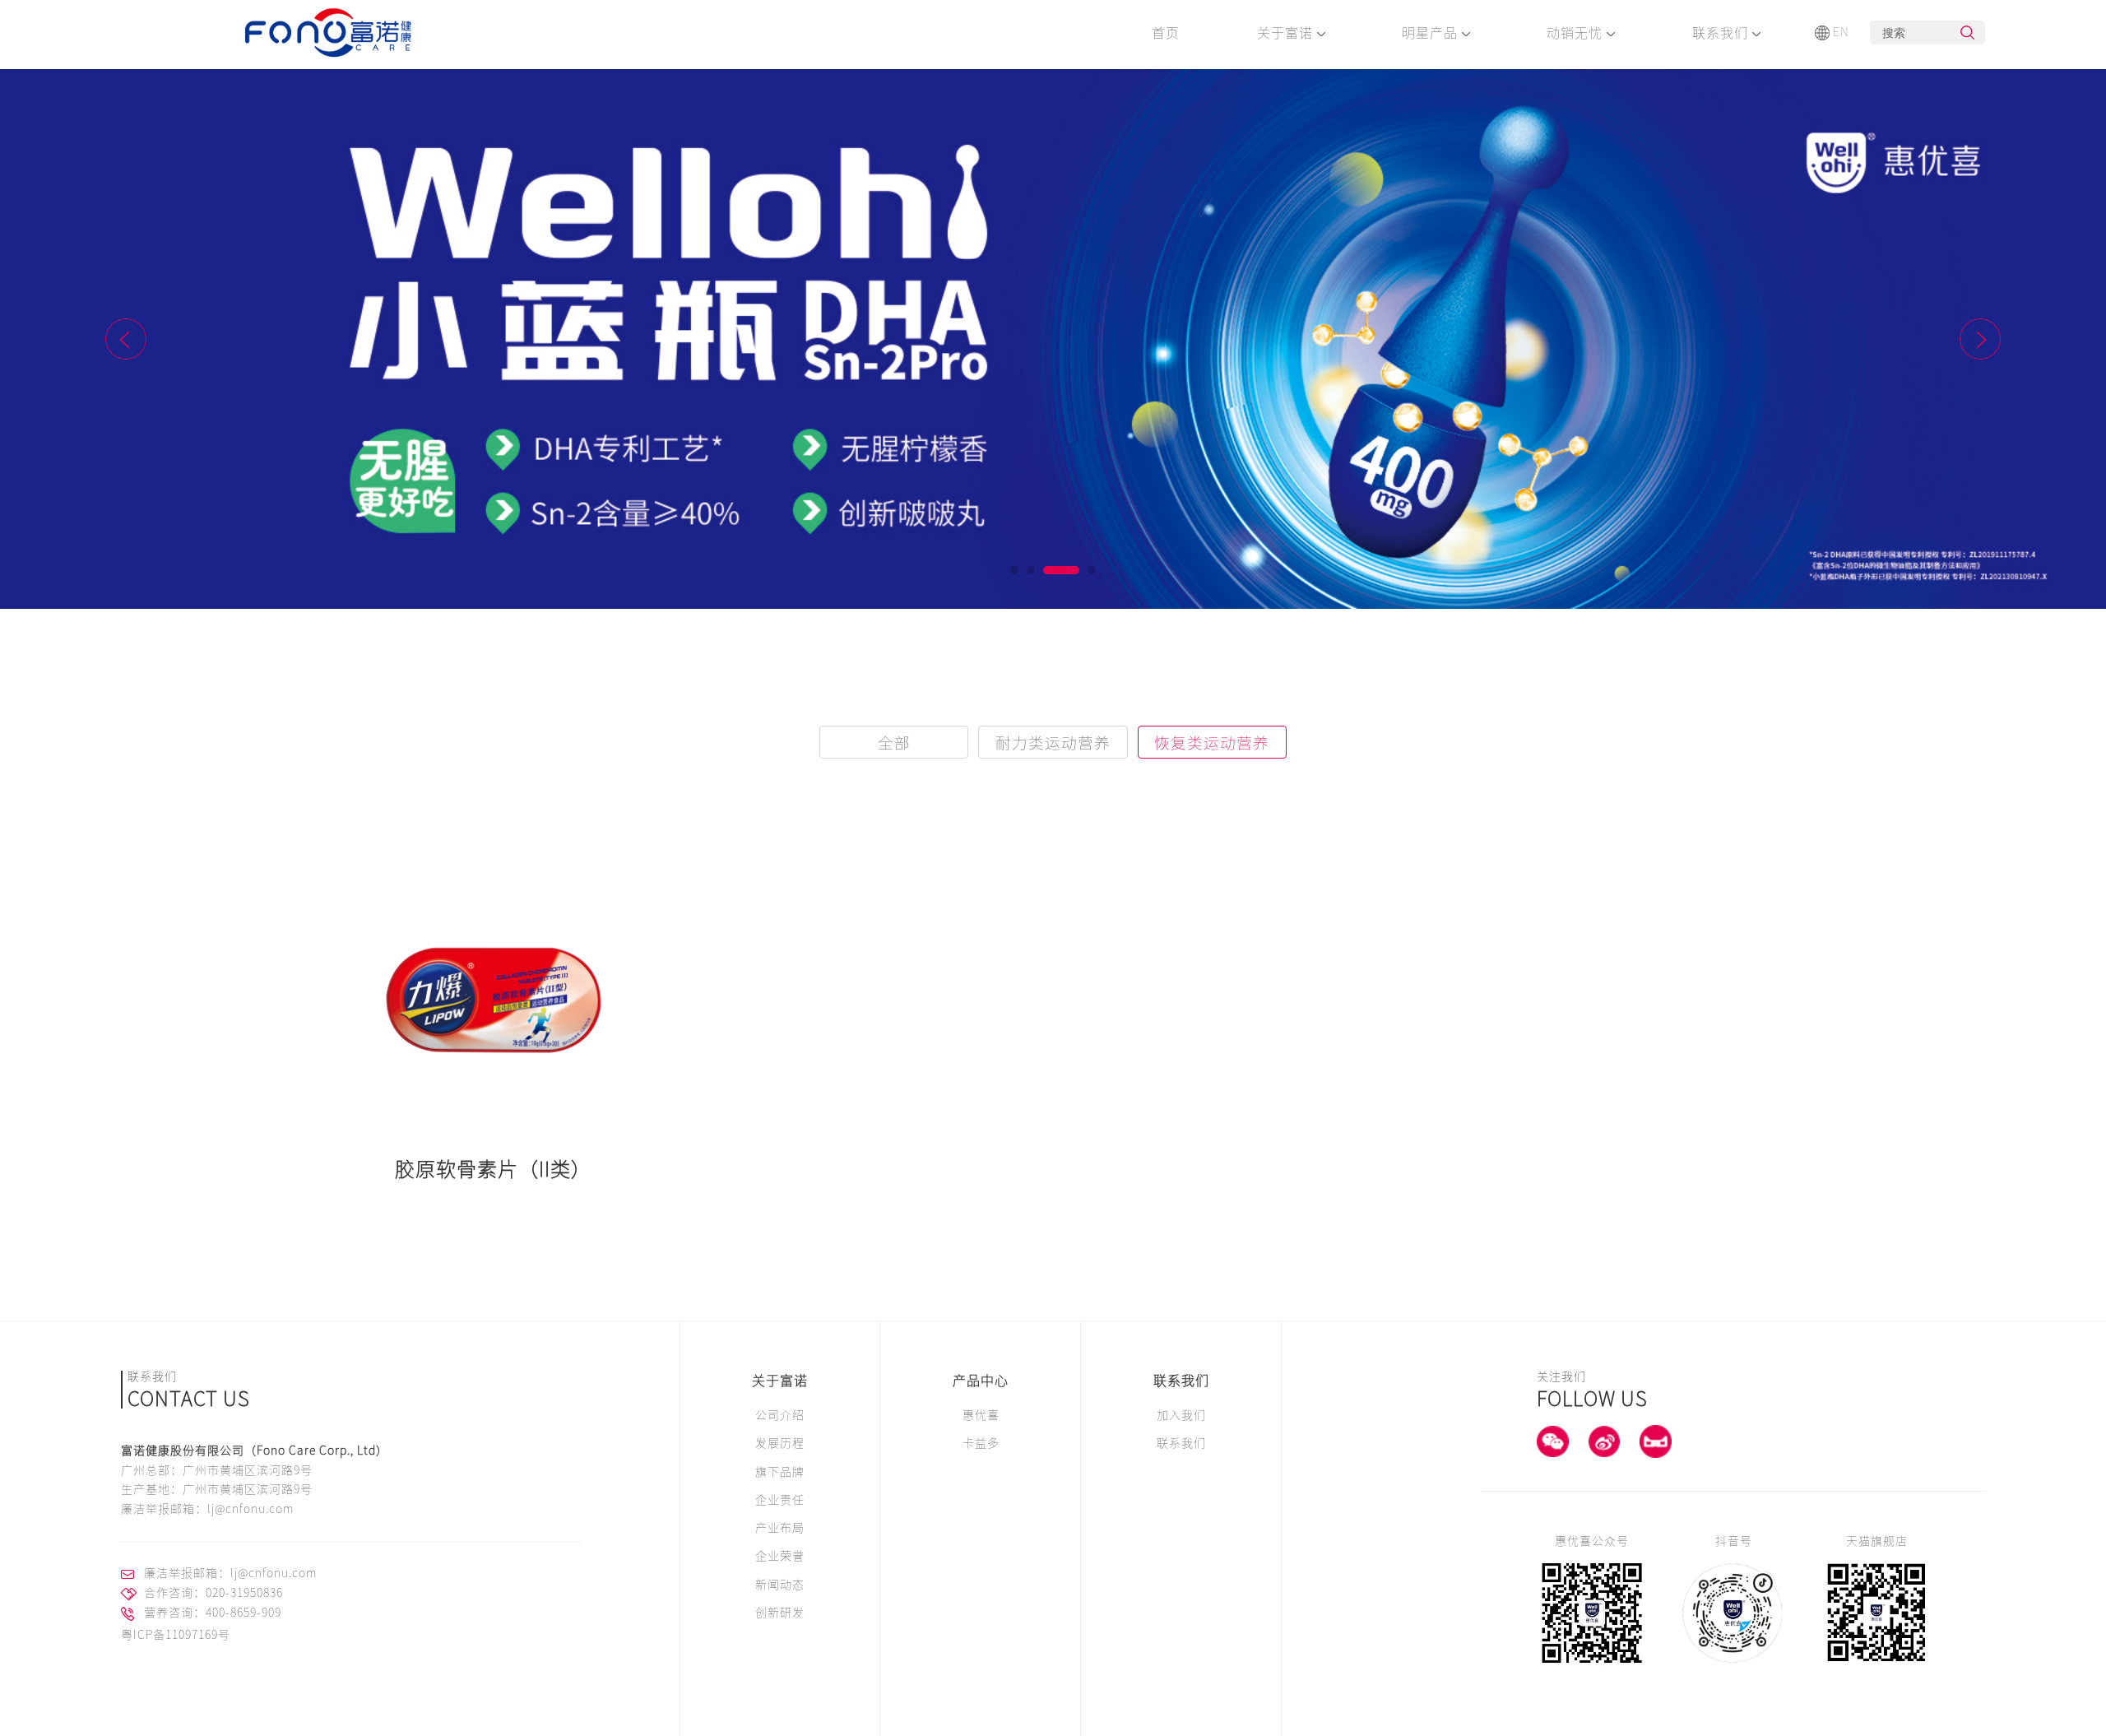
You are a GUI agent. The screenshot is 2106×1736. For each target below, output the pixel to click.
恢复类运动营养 (1212, 743)
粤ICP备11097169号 (176, 1635)
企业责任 (780, 1500)
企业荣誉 (780, 1556)
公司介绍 (780, 1415)
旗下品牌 (780, 1472)
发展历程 (780, 1443)
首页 (1166, 33)
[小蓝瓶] (1053, 339)
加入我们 (1181, 1415)
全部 (894, 743)
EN (1841, 32)
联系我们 (1722, 33)
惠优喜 (981, 1415)
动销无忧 (1577, 33)
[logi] (329, 35)
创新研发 (780, 1613)
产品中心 (981, 1381)
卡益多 (981, 1443)
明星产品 (1432, 33)
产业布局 (780, 1528)
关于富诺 (1287, 33)
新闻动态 (780, 1585)
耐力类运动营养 (1053, 743)
